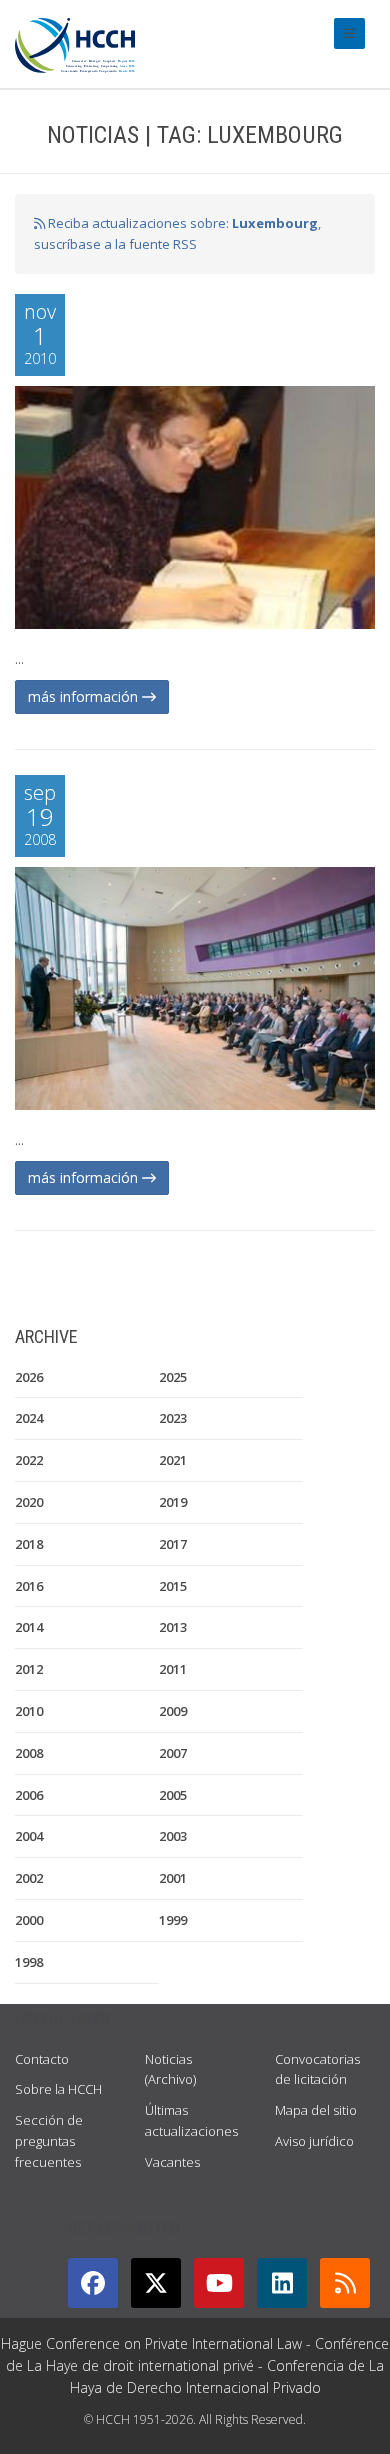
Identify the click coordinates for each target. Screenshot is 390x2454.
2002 (29, 1878)
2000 (29, 1920)
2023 (173, 1418)
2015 (173, 1586)
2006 (29, 1795)
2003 (173, 1836)
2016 (29, 1586)
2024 (29, 1418)
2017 (173, 1544)
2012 (29, 1669)
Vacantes (172, 2162)
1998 (29, 1962)
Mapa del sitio (316, 2110)
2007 (173, 1753)
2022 (29, 1460)
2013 (173, 1627)
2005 (173, 1795)
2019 (173, 1502)
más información (85, 696)
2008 (29, 1753)
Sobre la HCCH (58, 2089)
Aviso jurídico (314, 2141)
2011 (173, 1669)
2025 (173, 1377)
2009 (173, 1711)
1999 (173, 1920)
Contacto (42, 2059)
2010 (29, 1711)
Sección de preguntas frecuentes (49, 2141)
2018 (29, 1544)
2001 (173, 1878)
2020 (29, 1502)
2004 (29, 1836)
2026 (29, 1377)
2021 (173, 1460)
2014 (29, 1627)
